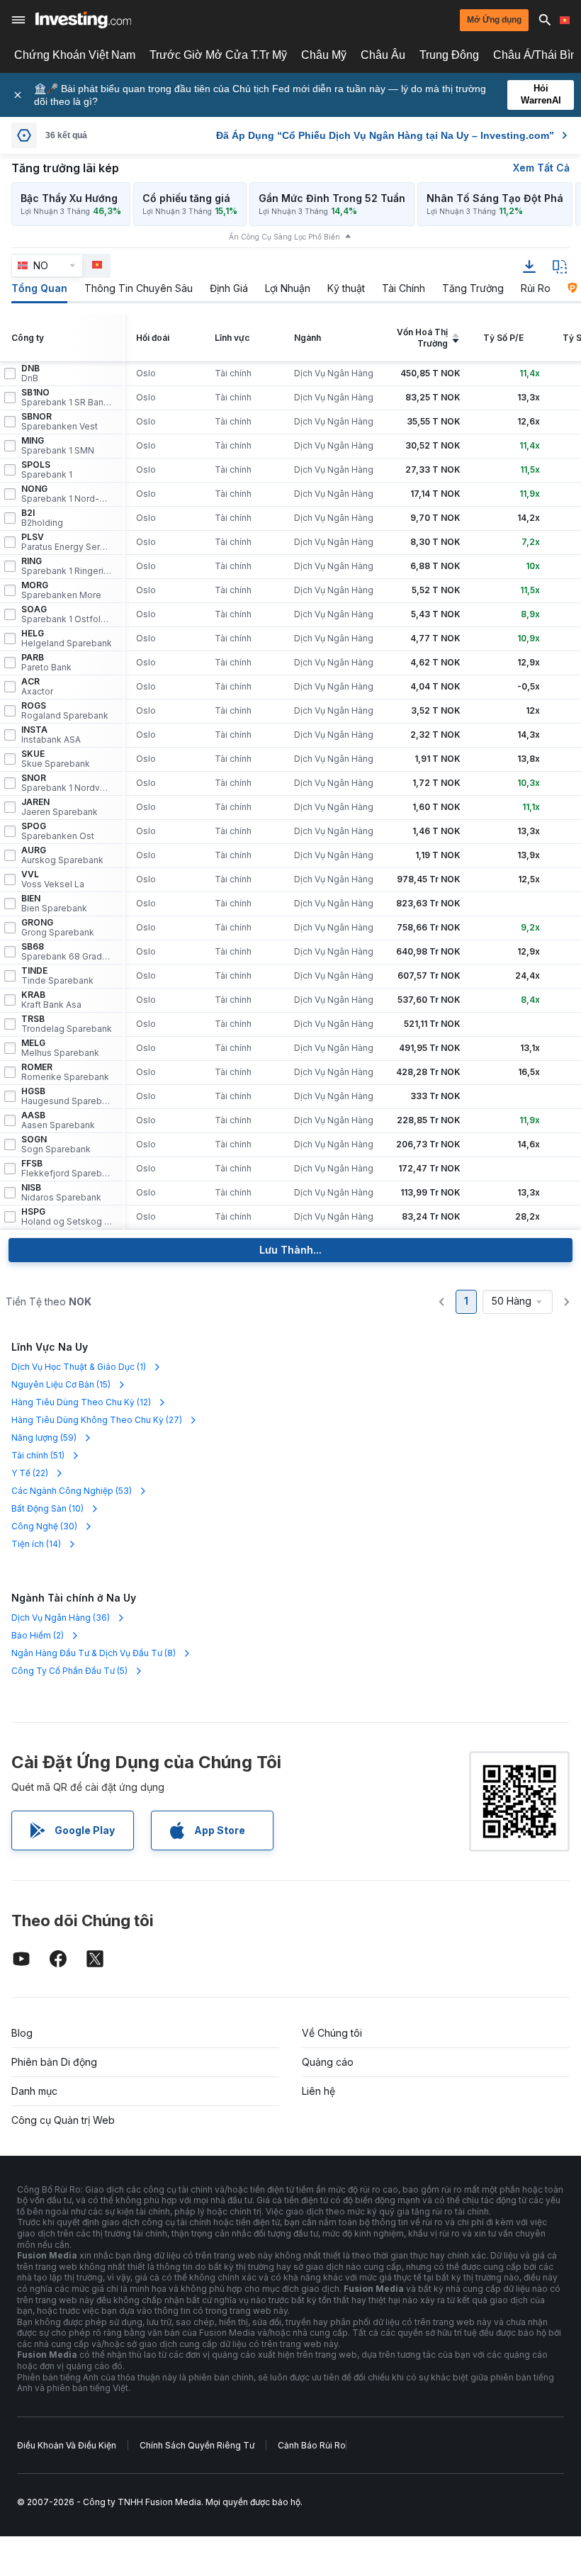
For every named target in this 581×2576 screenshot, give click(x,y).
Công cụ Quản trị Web (63, 2120)
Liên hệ (318, 2091)
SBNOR (60, 422)
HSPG (67, 1217)
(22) (30, 1473)
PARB (46, 663)
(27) (97, 1420)
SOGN (56, 1144)
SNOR (67, 783)
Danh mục (34, 2091)
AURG (62, 855)
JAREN (60, 807)
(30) (44, 1526)
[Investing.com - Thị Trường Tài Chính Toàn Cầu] (83, 20)
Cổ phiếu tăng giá (186, 198)
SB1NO (67, 398)
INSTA (51, 735)
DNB (30, 373)
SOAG (67, 614)
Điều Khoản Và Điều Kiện (67, 2445)
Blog (22, 2033)
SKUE (56, 759)
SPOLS (47, 470)
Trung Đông (449, 55)
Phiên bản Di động (54, 2062)
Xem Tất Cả (541, 168)
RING (67, 566)
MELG (60, 1048)
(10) (47, 1508)
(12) (81, 1402)
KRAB (51, 1000)
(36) (61, 1618)
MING (58, 446)
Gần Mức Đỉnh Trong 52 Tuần (332, 198)
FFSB (67, 1169)
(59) (44, 1438)
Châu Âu (383, 55)
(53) (72, 1491)
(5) (69, 1671)
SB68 (67, 952)
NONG (67, 494)
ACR (37, 687)
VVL (53, 879)
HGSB (67, 1096)
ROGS (65, 711)
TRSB (67, 1024)
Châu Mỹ (324, 55)
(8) (94, 1653)
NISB (61, 1193)
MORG (61, 590)
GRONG (58, 928)
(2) (38, 1635)
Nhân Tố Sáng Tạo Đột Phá (495, 198)
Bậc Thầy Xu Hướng (69, 198)
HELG (67, 639)
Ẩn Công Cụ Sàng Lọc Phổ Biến (284, 237)
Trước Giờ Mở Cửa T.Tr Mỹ (218, 55)
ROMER (65, 1072)
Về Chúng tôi (332, 2033)
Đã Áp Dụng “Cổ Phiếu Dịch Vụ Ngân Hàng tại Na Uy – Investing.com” (385, 135)
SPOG (58, 831)
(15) (61, 1384)
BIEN (54, 904)
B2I (42, 518)
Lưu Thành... (290, 1250)
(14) (36, 1544)
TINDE (57, 976)
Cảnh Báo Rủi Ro (312, 2445)
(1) (79, 1367)
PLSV (67, 542)
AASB (58, 1120)
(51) (38, 1455)
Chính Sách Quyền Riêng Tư (197, 2445)
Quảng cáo (328, 2062)
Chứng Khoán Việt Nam (75, 55)
